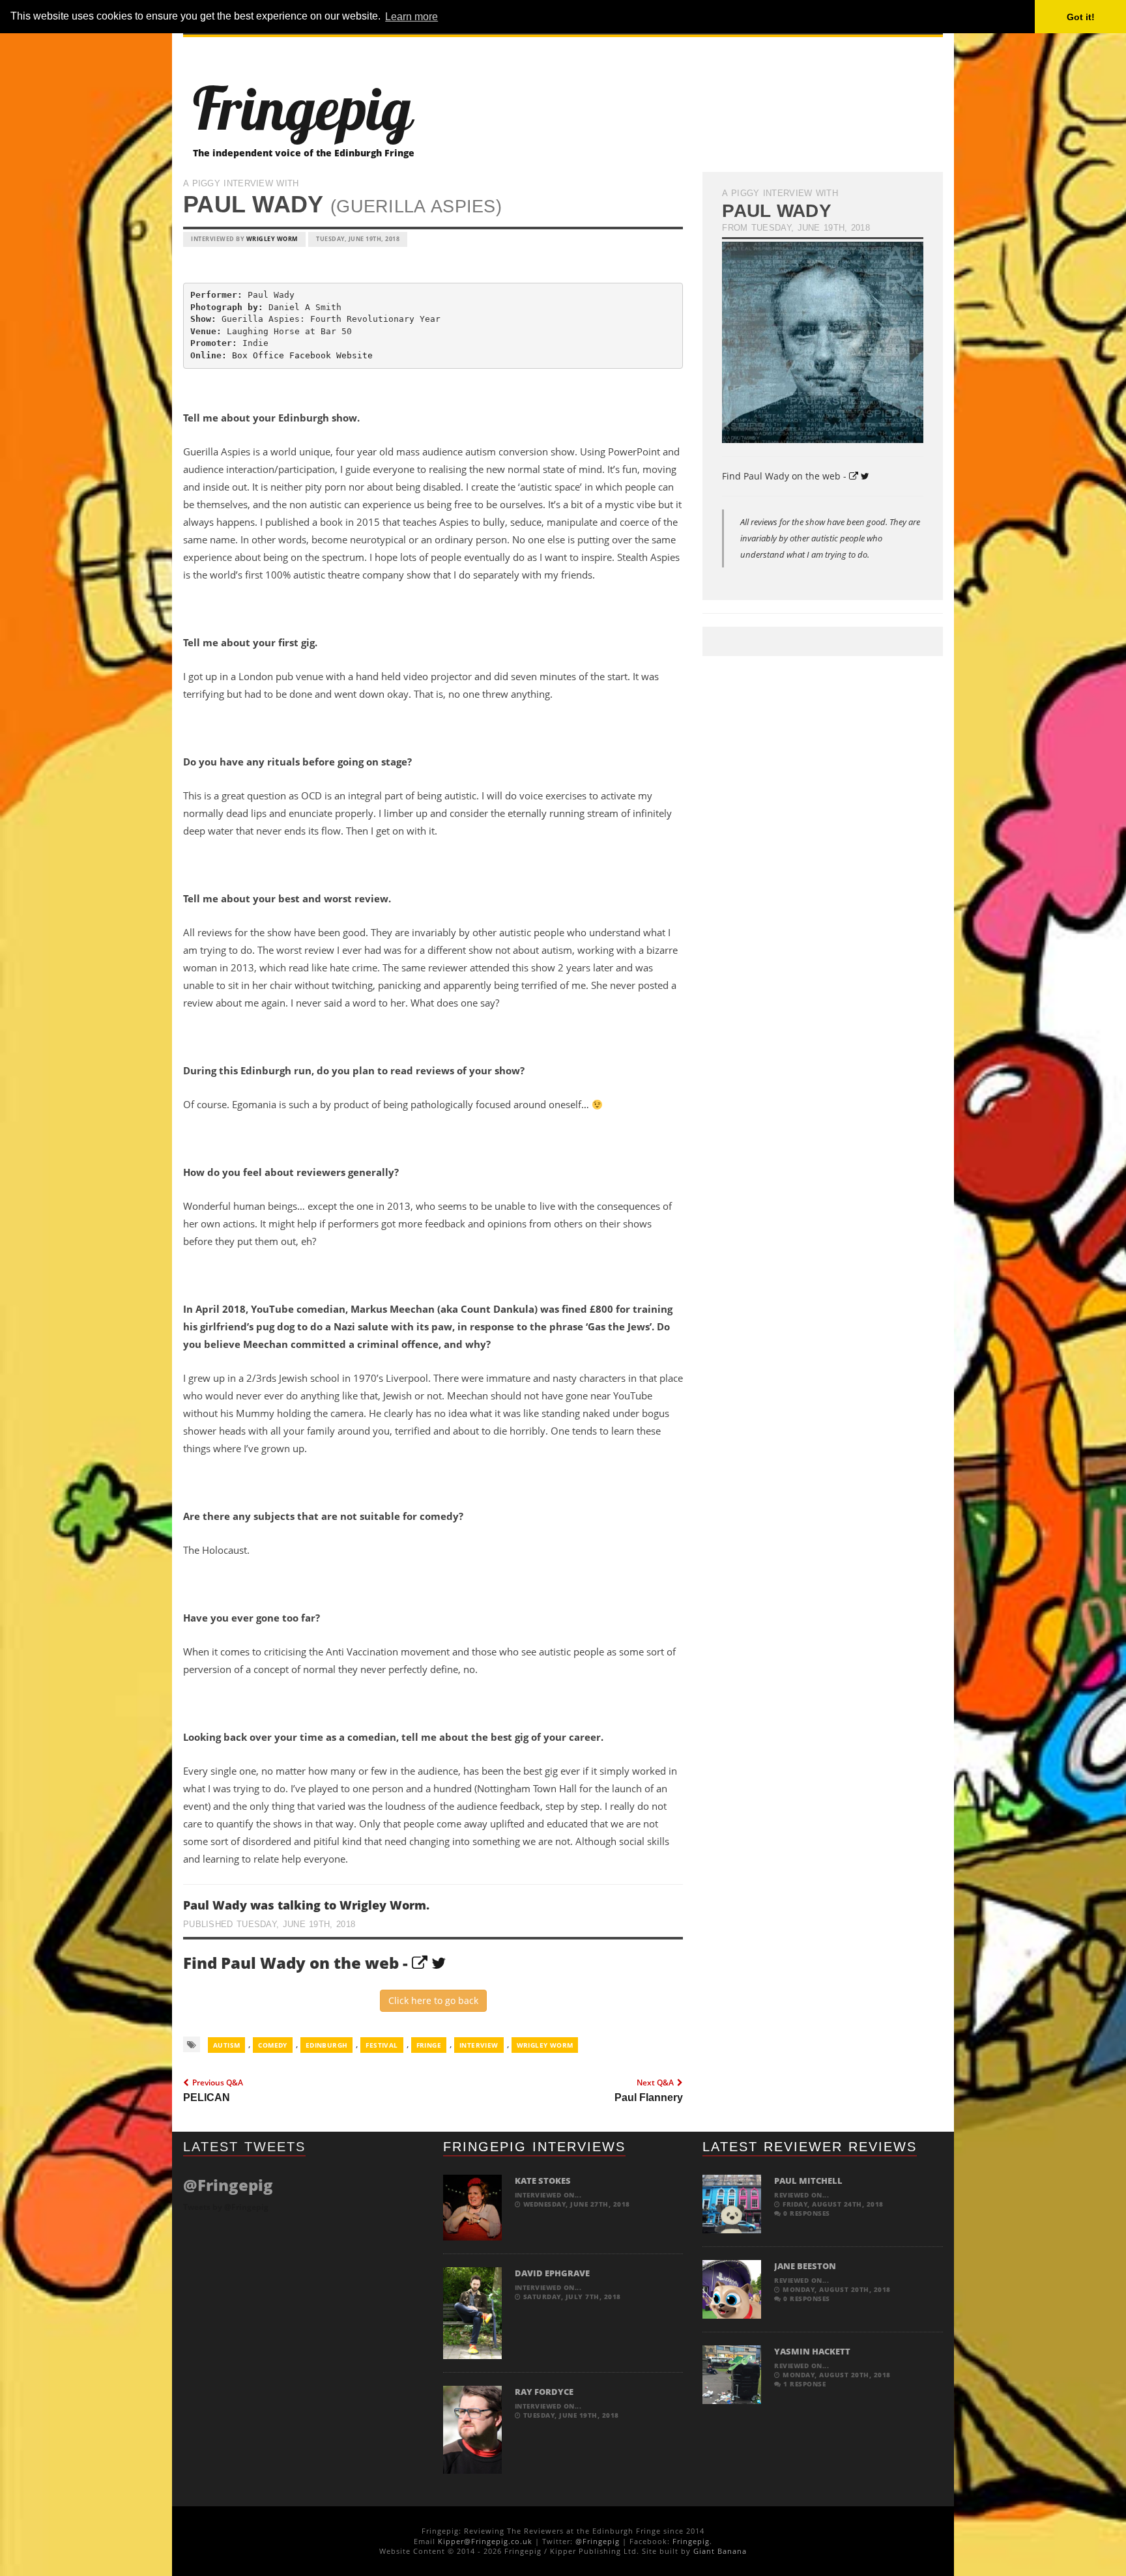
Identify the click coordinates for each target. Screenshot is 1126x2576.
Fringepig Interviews (534, 2147)
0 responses (806, 2213)
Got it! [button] (1081, 17)
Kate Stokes (543, 2181)
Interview (479, 2045)
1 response (803, 2384)
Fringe (429, 2045)
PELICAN (207, 2097)
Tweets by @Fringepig (226, 2207)
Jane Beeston (805, 2266)
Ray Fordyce (544, 2392)
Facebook (310, 355)
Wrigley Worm (272, 239)
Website (354, 355)
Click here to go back (433, 2000)
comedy (272, 2045)
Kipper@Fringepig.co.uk (485, 2541)
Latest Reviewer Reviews (810, 2147)
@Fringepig (598, 2541)
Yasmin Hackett (812, 2351)
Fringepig (691, 2541)
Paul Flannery (649, 2097)
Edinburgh (327, 2045)
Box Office (258, 355)
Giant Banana (720, 2551)
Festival (382, 2045)
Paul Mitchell (808, 2181)
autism (226, 2045)
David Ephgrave (552, 2273)
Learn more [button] (411, 17)
